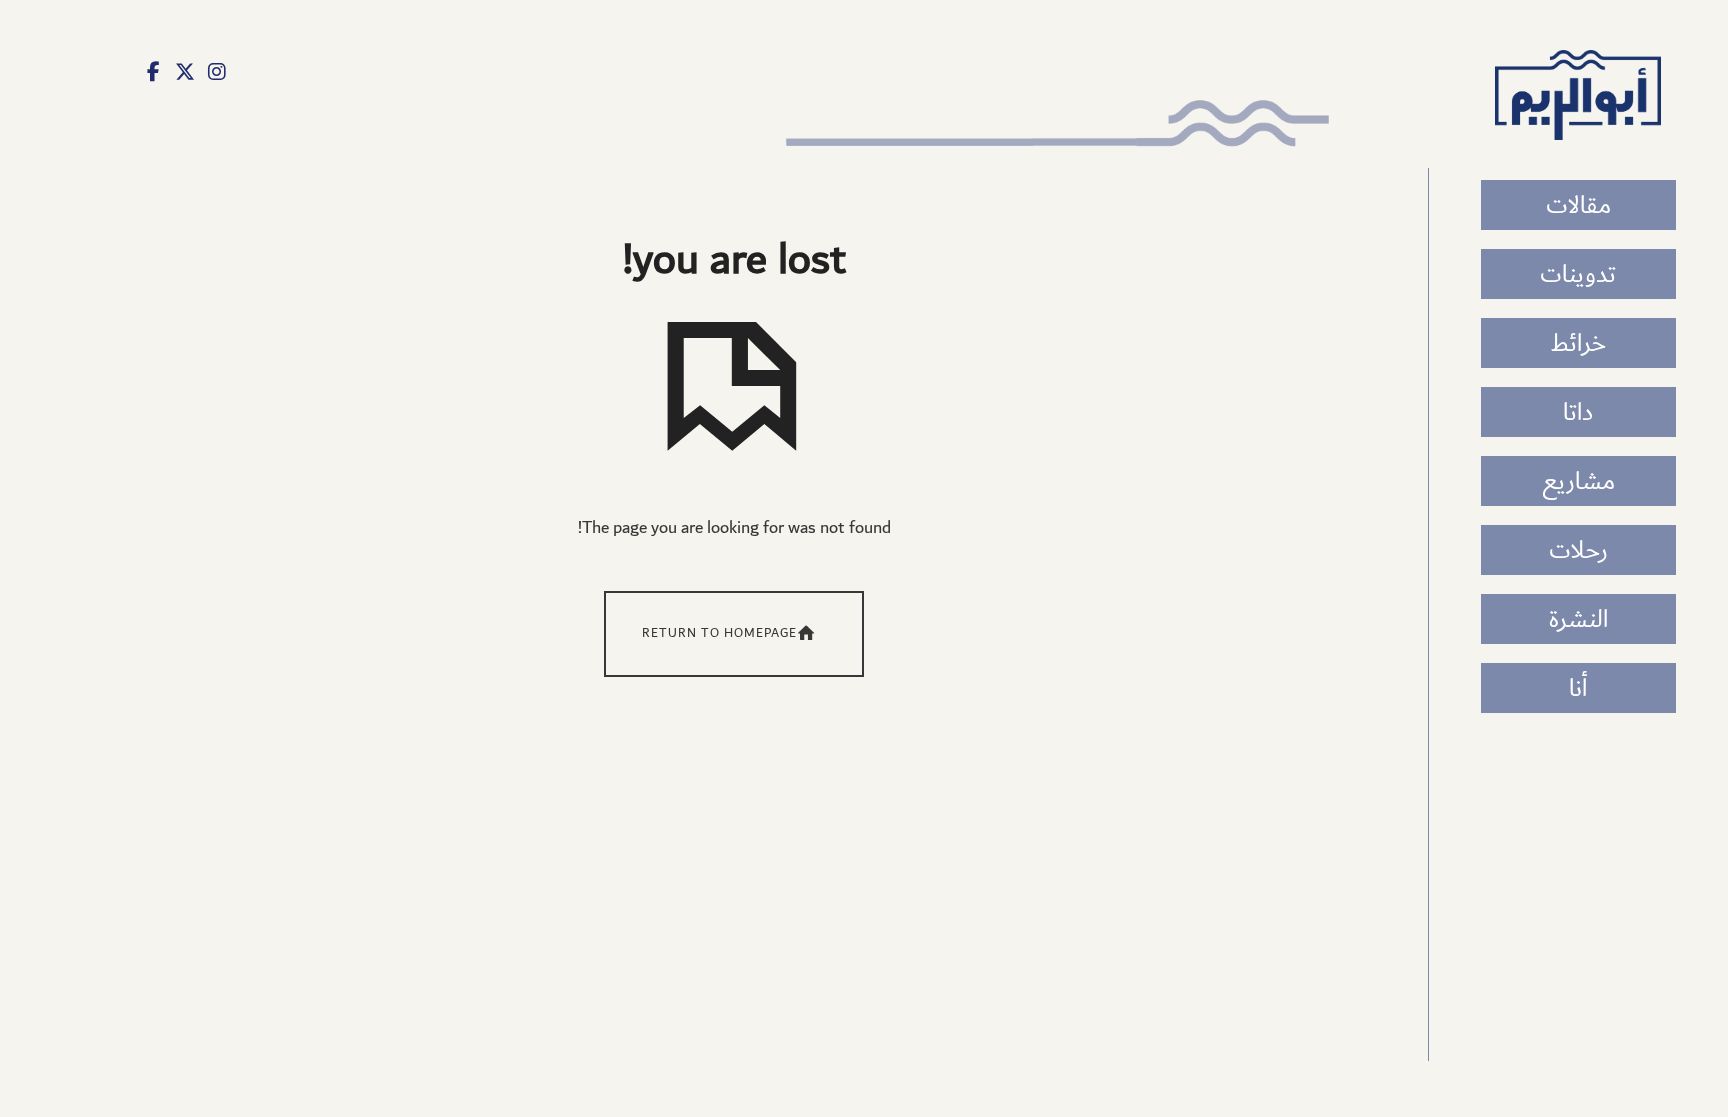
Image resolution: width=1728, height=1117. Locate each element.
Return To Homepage (719, 633)
